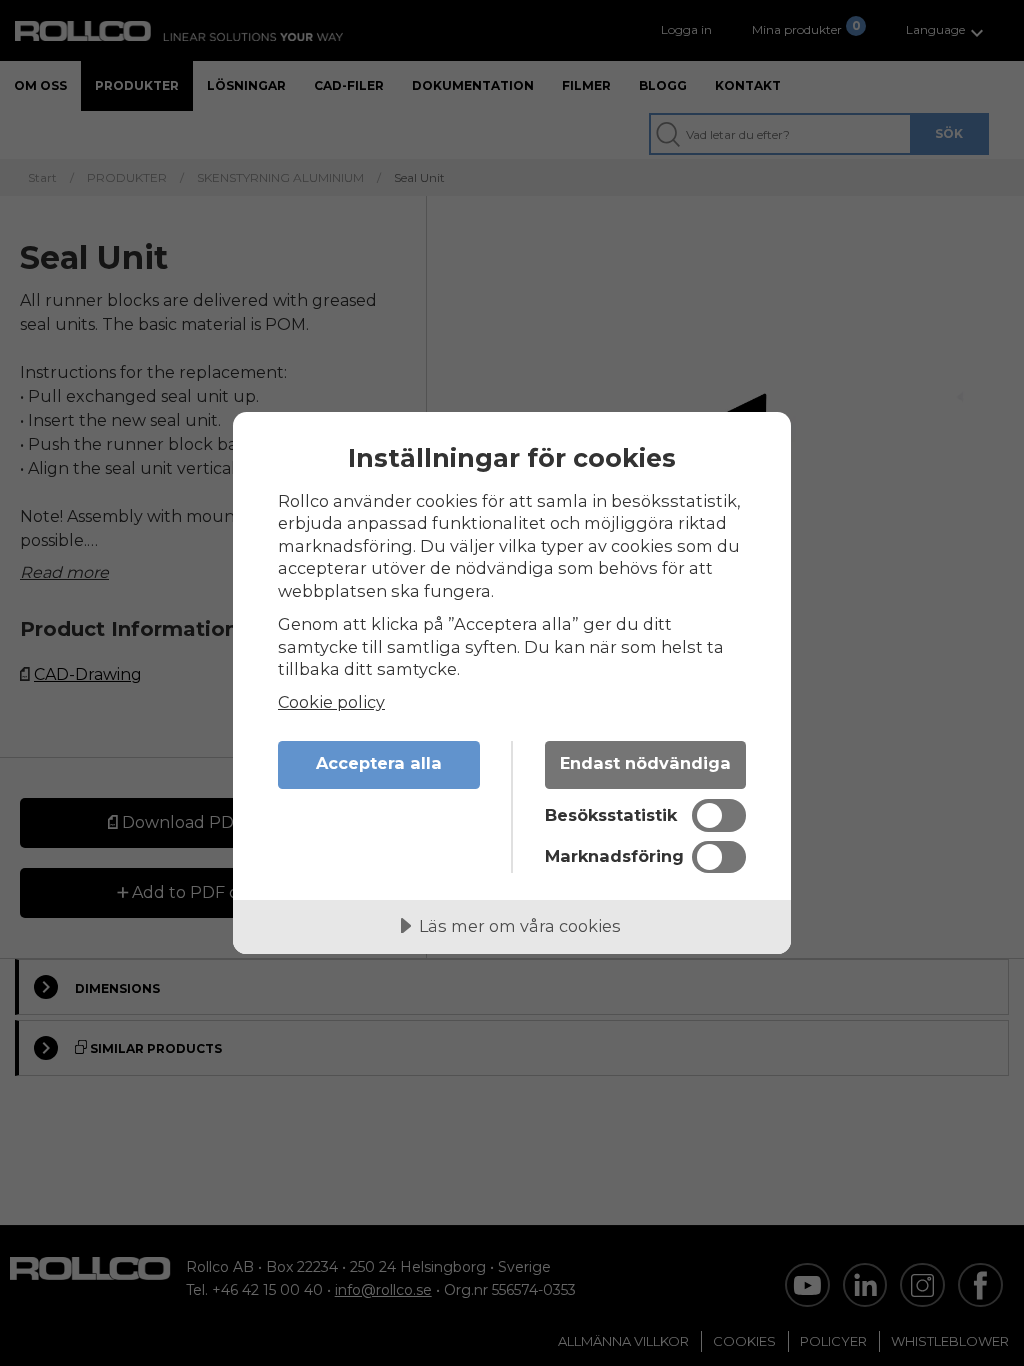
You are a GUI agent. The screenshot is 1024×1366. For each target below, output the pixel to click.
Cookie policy (331, 702)
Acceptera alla (379, 763)
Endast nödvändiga (645, 763)
